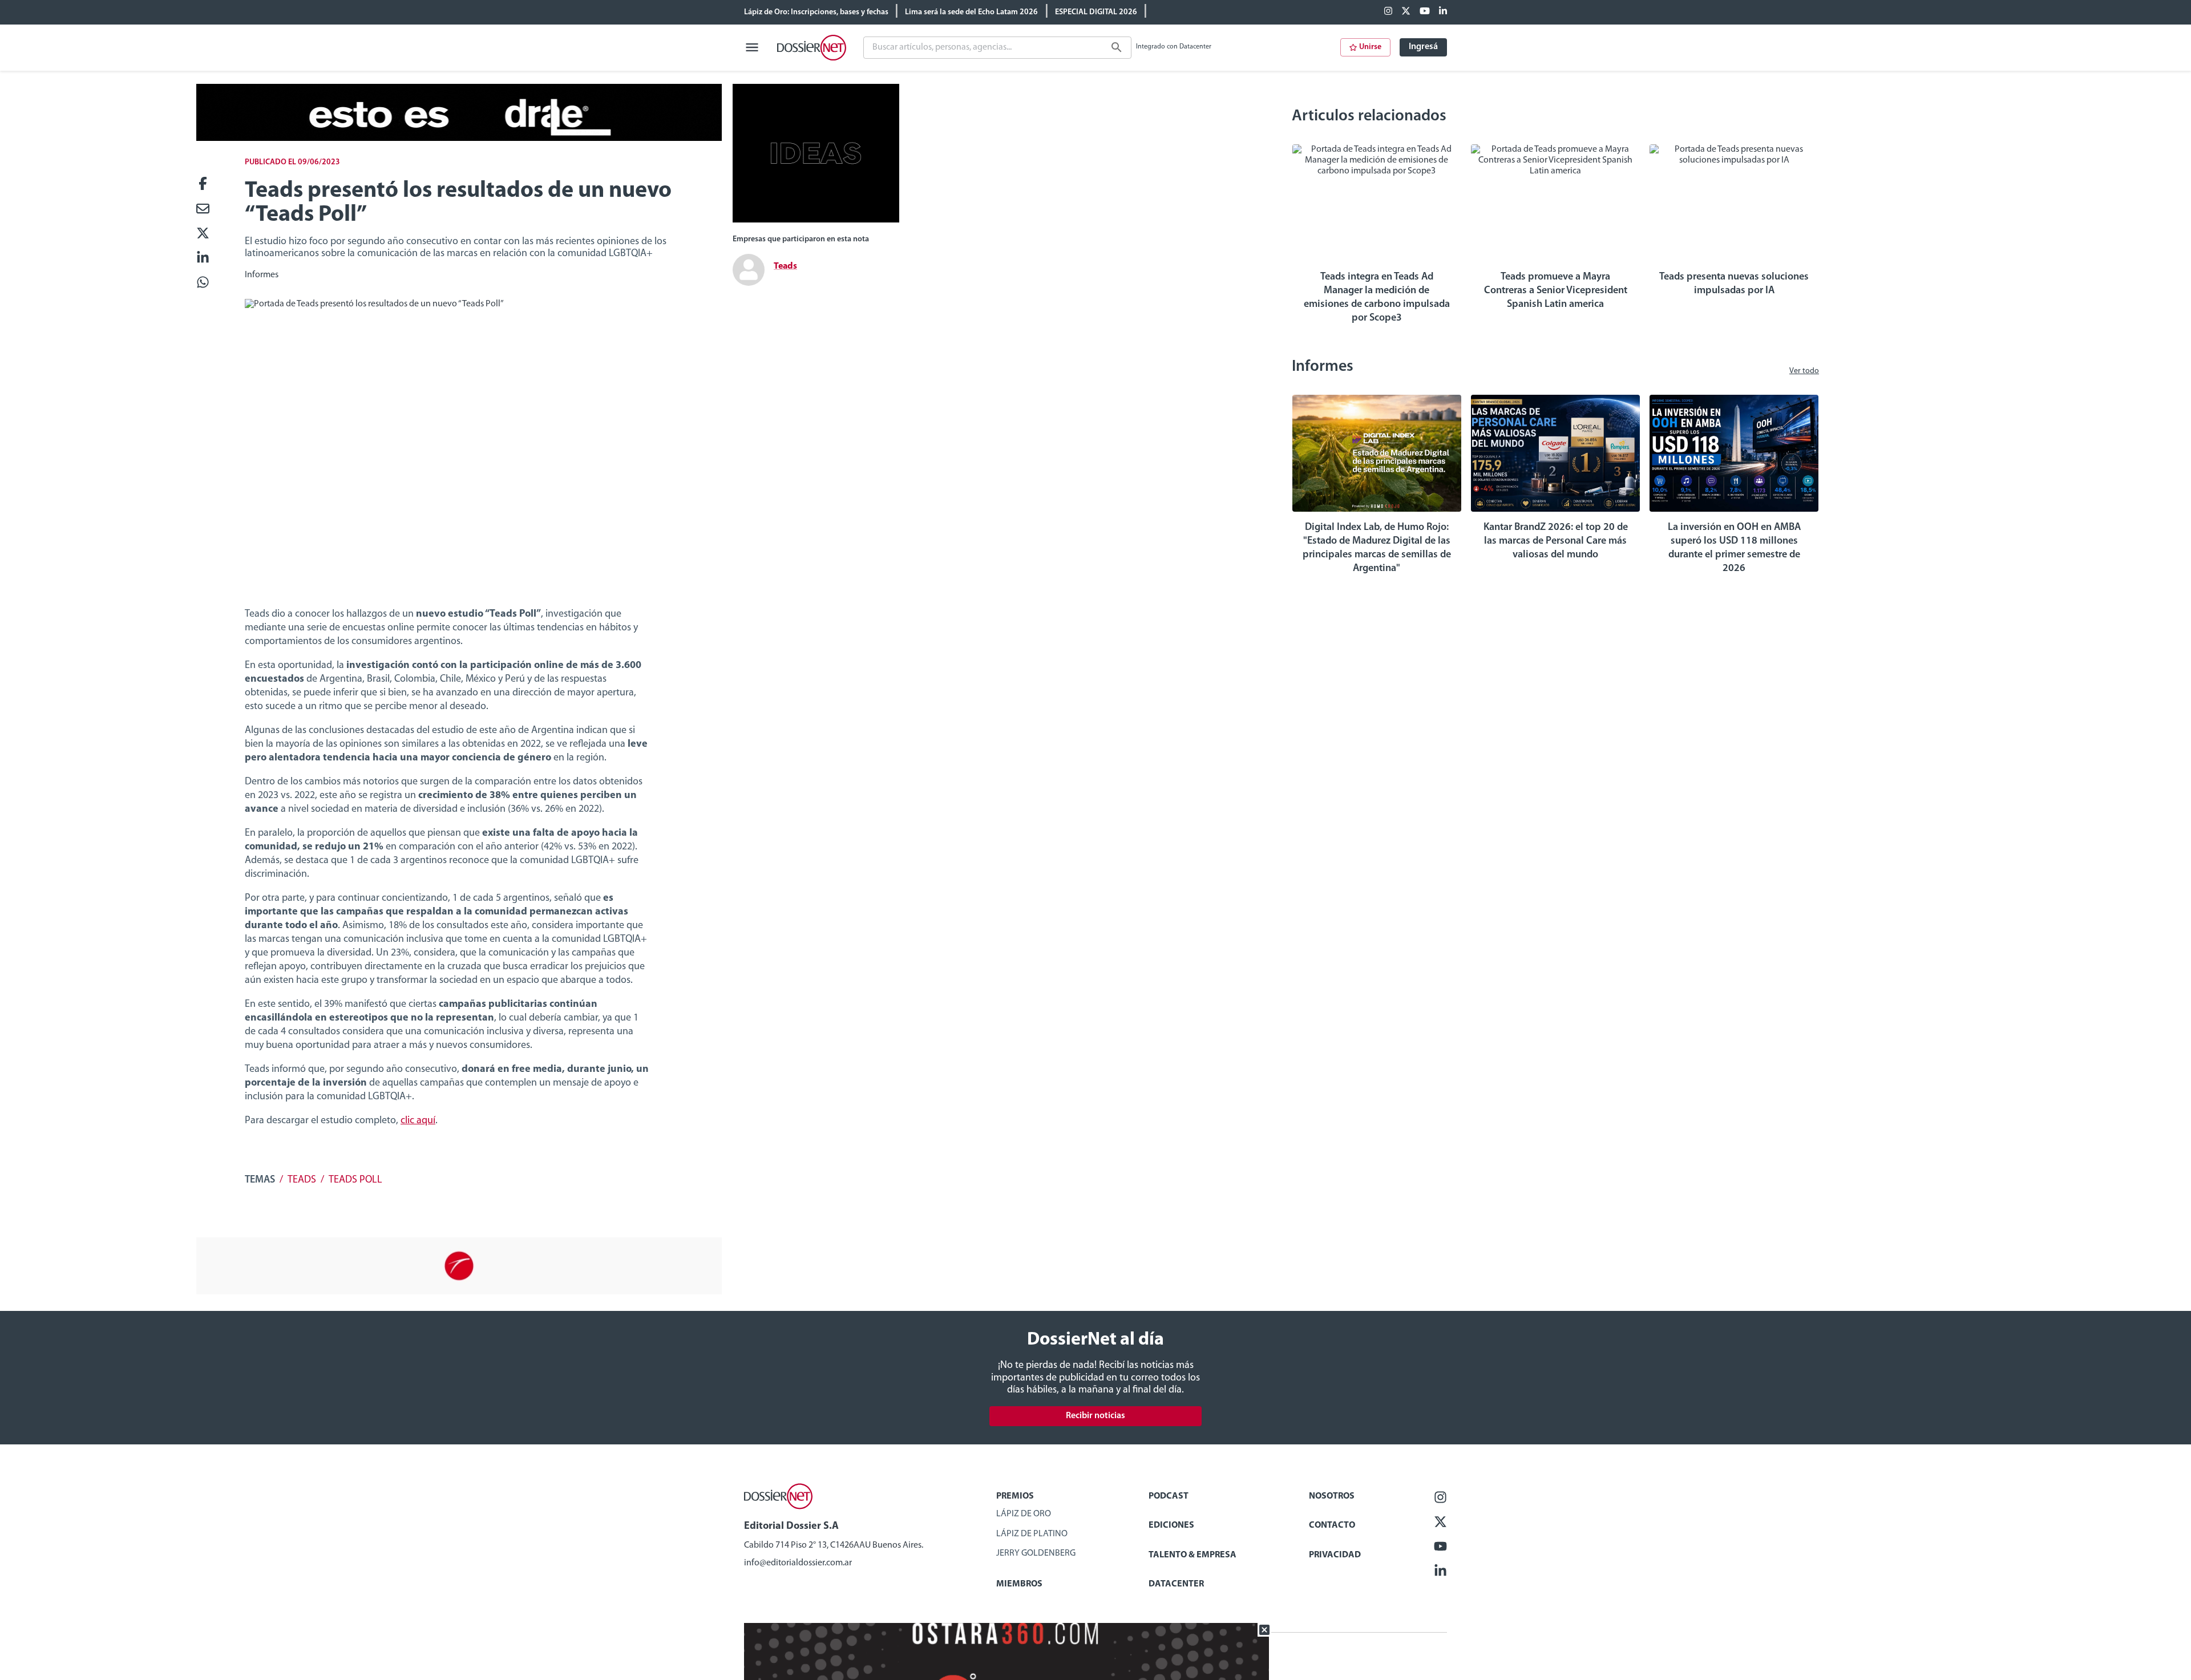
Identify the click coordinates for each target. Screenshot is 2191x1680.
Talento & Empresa (1192, 1555)
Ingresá (1423, 47)
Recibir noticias (1095, 1416)
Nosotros (1332, 1496)
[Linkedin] (1443, 12)
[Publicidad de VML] (816, 220)
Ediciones (1171, 1525)
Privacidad (1335, 1555)
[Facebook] (1388, 12)
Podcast (1169, 1496)
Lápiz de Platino (1032, 1534)
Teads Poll (355, 1180)
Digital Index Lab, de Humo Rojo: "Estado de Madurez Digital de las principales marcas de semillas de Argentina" (1377, 548)
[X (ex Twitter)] (1406, 12)
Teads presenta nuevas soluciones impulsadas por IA (1734, 284)
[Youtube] (1425, 12)
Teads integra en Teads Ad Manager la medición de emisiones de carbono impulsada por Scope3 (1377, 298)
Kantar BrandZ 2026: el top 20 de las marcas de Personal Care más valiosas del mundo (1556, 541)
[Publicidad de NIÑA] (459, 1292)
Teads (302, 1180)
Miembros (1019, 1584)
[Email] (203, 210)
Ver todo (1804, 371)
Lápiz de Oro (1024, 1514)
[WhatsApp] (203, 283)
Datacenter (1176, 1584)
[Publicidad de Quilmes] (459, 139)
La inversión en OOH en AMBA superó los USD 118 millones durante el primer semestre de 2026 (1734, 548)
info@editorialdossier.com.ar (798, 1563)
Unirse (1370, 47)
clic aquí (418, 1121)
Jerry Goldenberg (1036, 1553)
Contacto (1332, 1525)
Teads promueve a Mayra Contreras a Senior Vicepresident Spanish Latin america (1556, 291)
